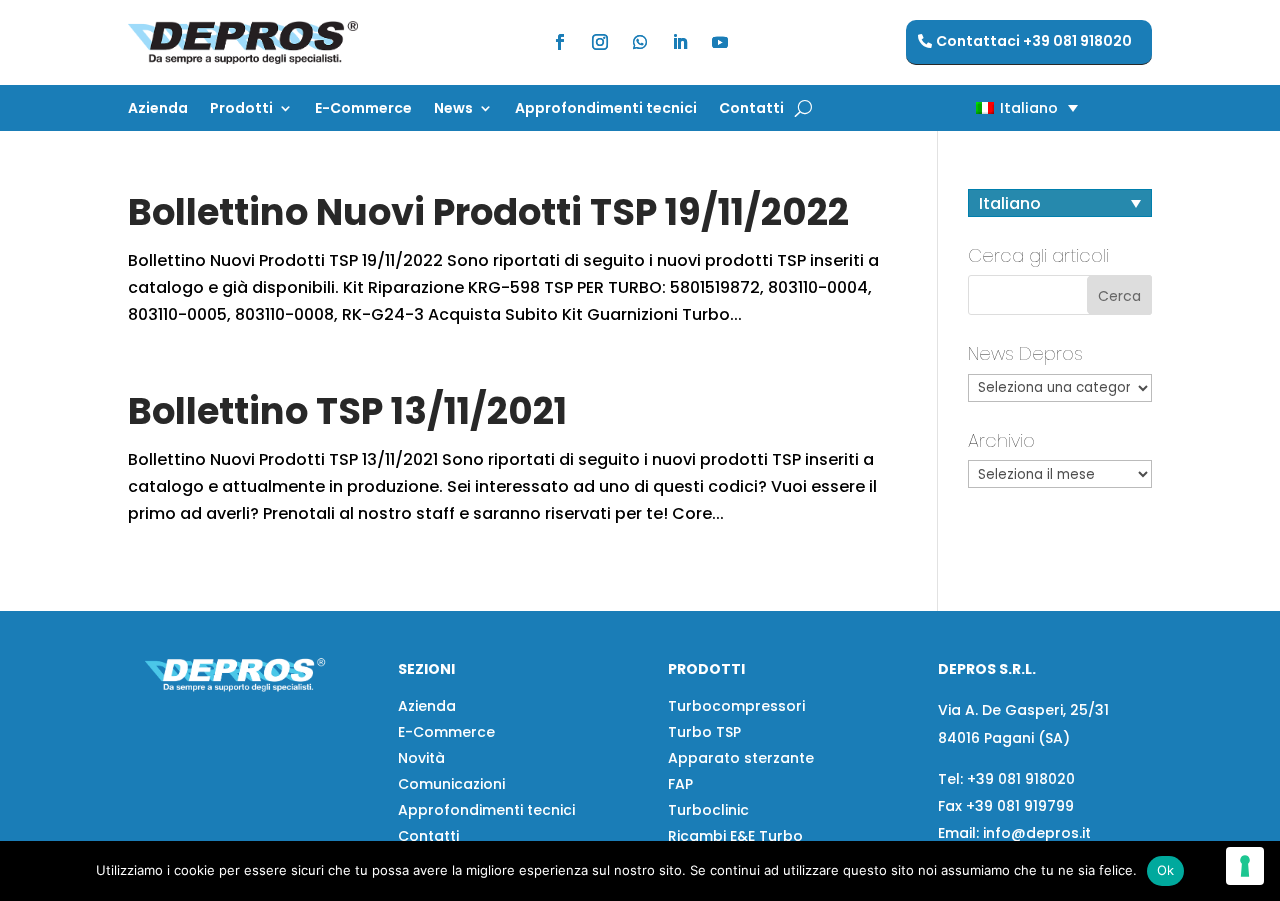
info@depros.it (1035, 833)
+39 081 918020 (1021, 779)
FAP (680, 784)
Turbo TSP (704, 732)
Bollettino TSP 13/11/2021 (347, 411)
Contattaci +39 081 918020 (1034, 41)
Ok (1166, 870)
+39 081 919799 (1020, 806)
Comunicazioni (451, 784)
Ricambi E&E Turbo (735, 836)
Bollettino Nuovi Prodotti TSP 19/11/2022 (488, 212)
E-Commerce (363, 109)
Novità (421, 758)
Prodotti (241, 109)
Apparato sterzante (741, 758)
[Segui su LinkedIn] (680, 42)
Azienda (158, 109)
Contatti (751, 109)
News (453, 109)
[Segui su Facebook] (560, 42)
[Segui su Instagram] (600, 42)
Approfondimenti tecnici (606, 109)
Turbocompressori (736, 706)
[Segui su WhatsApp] (640, 42)
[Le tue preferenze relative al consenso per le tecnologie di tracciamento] (1245, 866)
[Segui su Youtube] (720, 42)
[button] (992, 107)
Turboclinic (708, 810)
